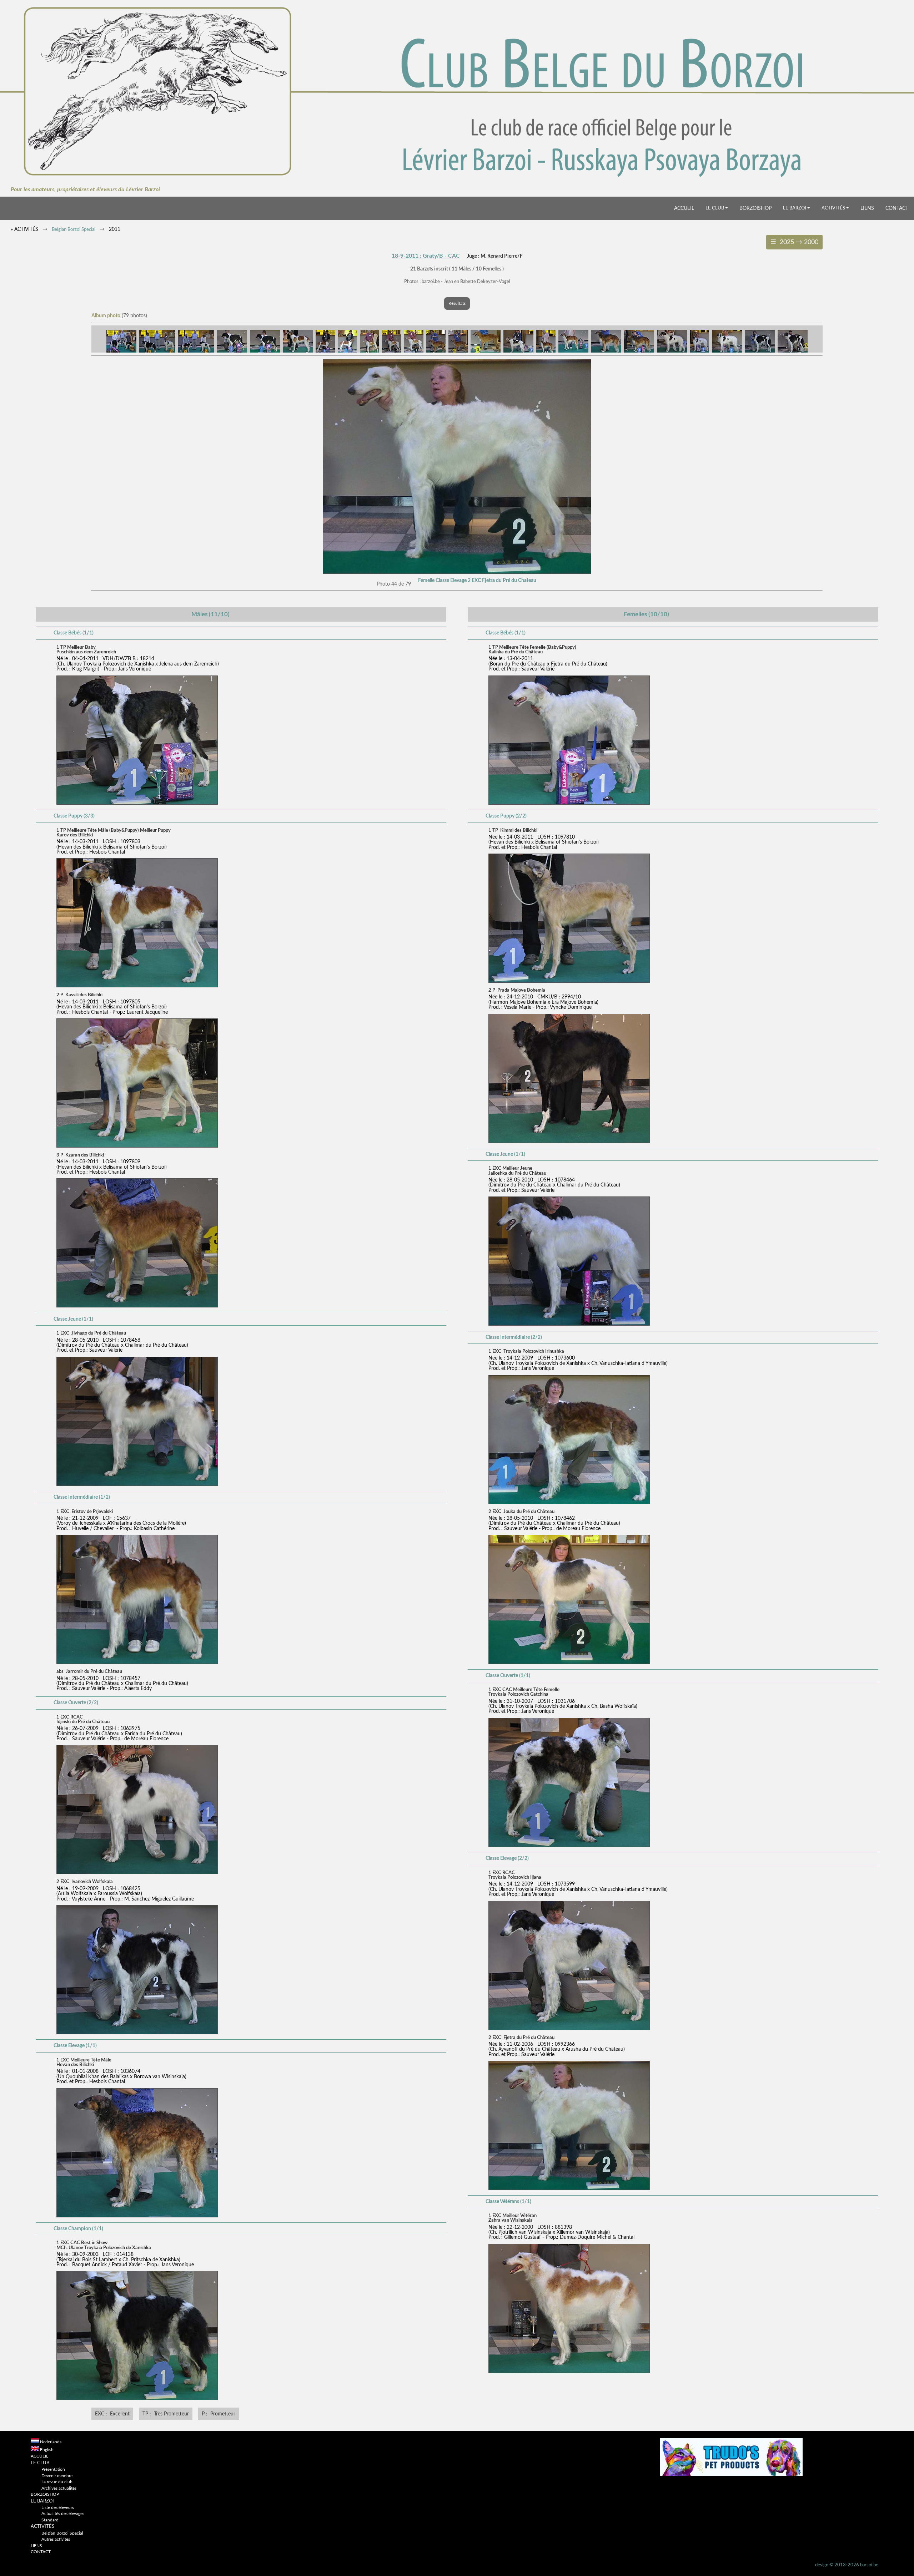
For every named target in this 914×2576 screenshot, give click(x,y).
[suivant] (457, 572)
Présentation (53, 2469)
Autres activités (56, 2539)
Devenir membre (57, 2476)
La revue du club (57, 2482)
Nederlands (51, 2442)
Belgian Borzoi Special (74, 230)
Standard (50, 2520)
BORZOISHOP (755, 208)
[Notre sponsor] (731, 2474)
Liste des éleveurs (58, 2508)
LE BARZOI (795, 208)
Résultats (457, 303)
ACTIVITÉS (834, 208)
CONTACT (897, 208)
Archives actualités (59, 2488)
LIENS (867, 208)
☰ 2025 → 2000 (794, 242)
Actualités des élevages (63, 2514)
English (47, 2450)
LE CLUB (715, 208)
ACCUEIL (684, 208)
